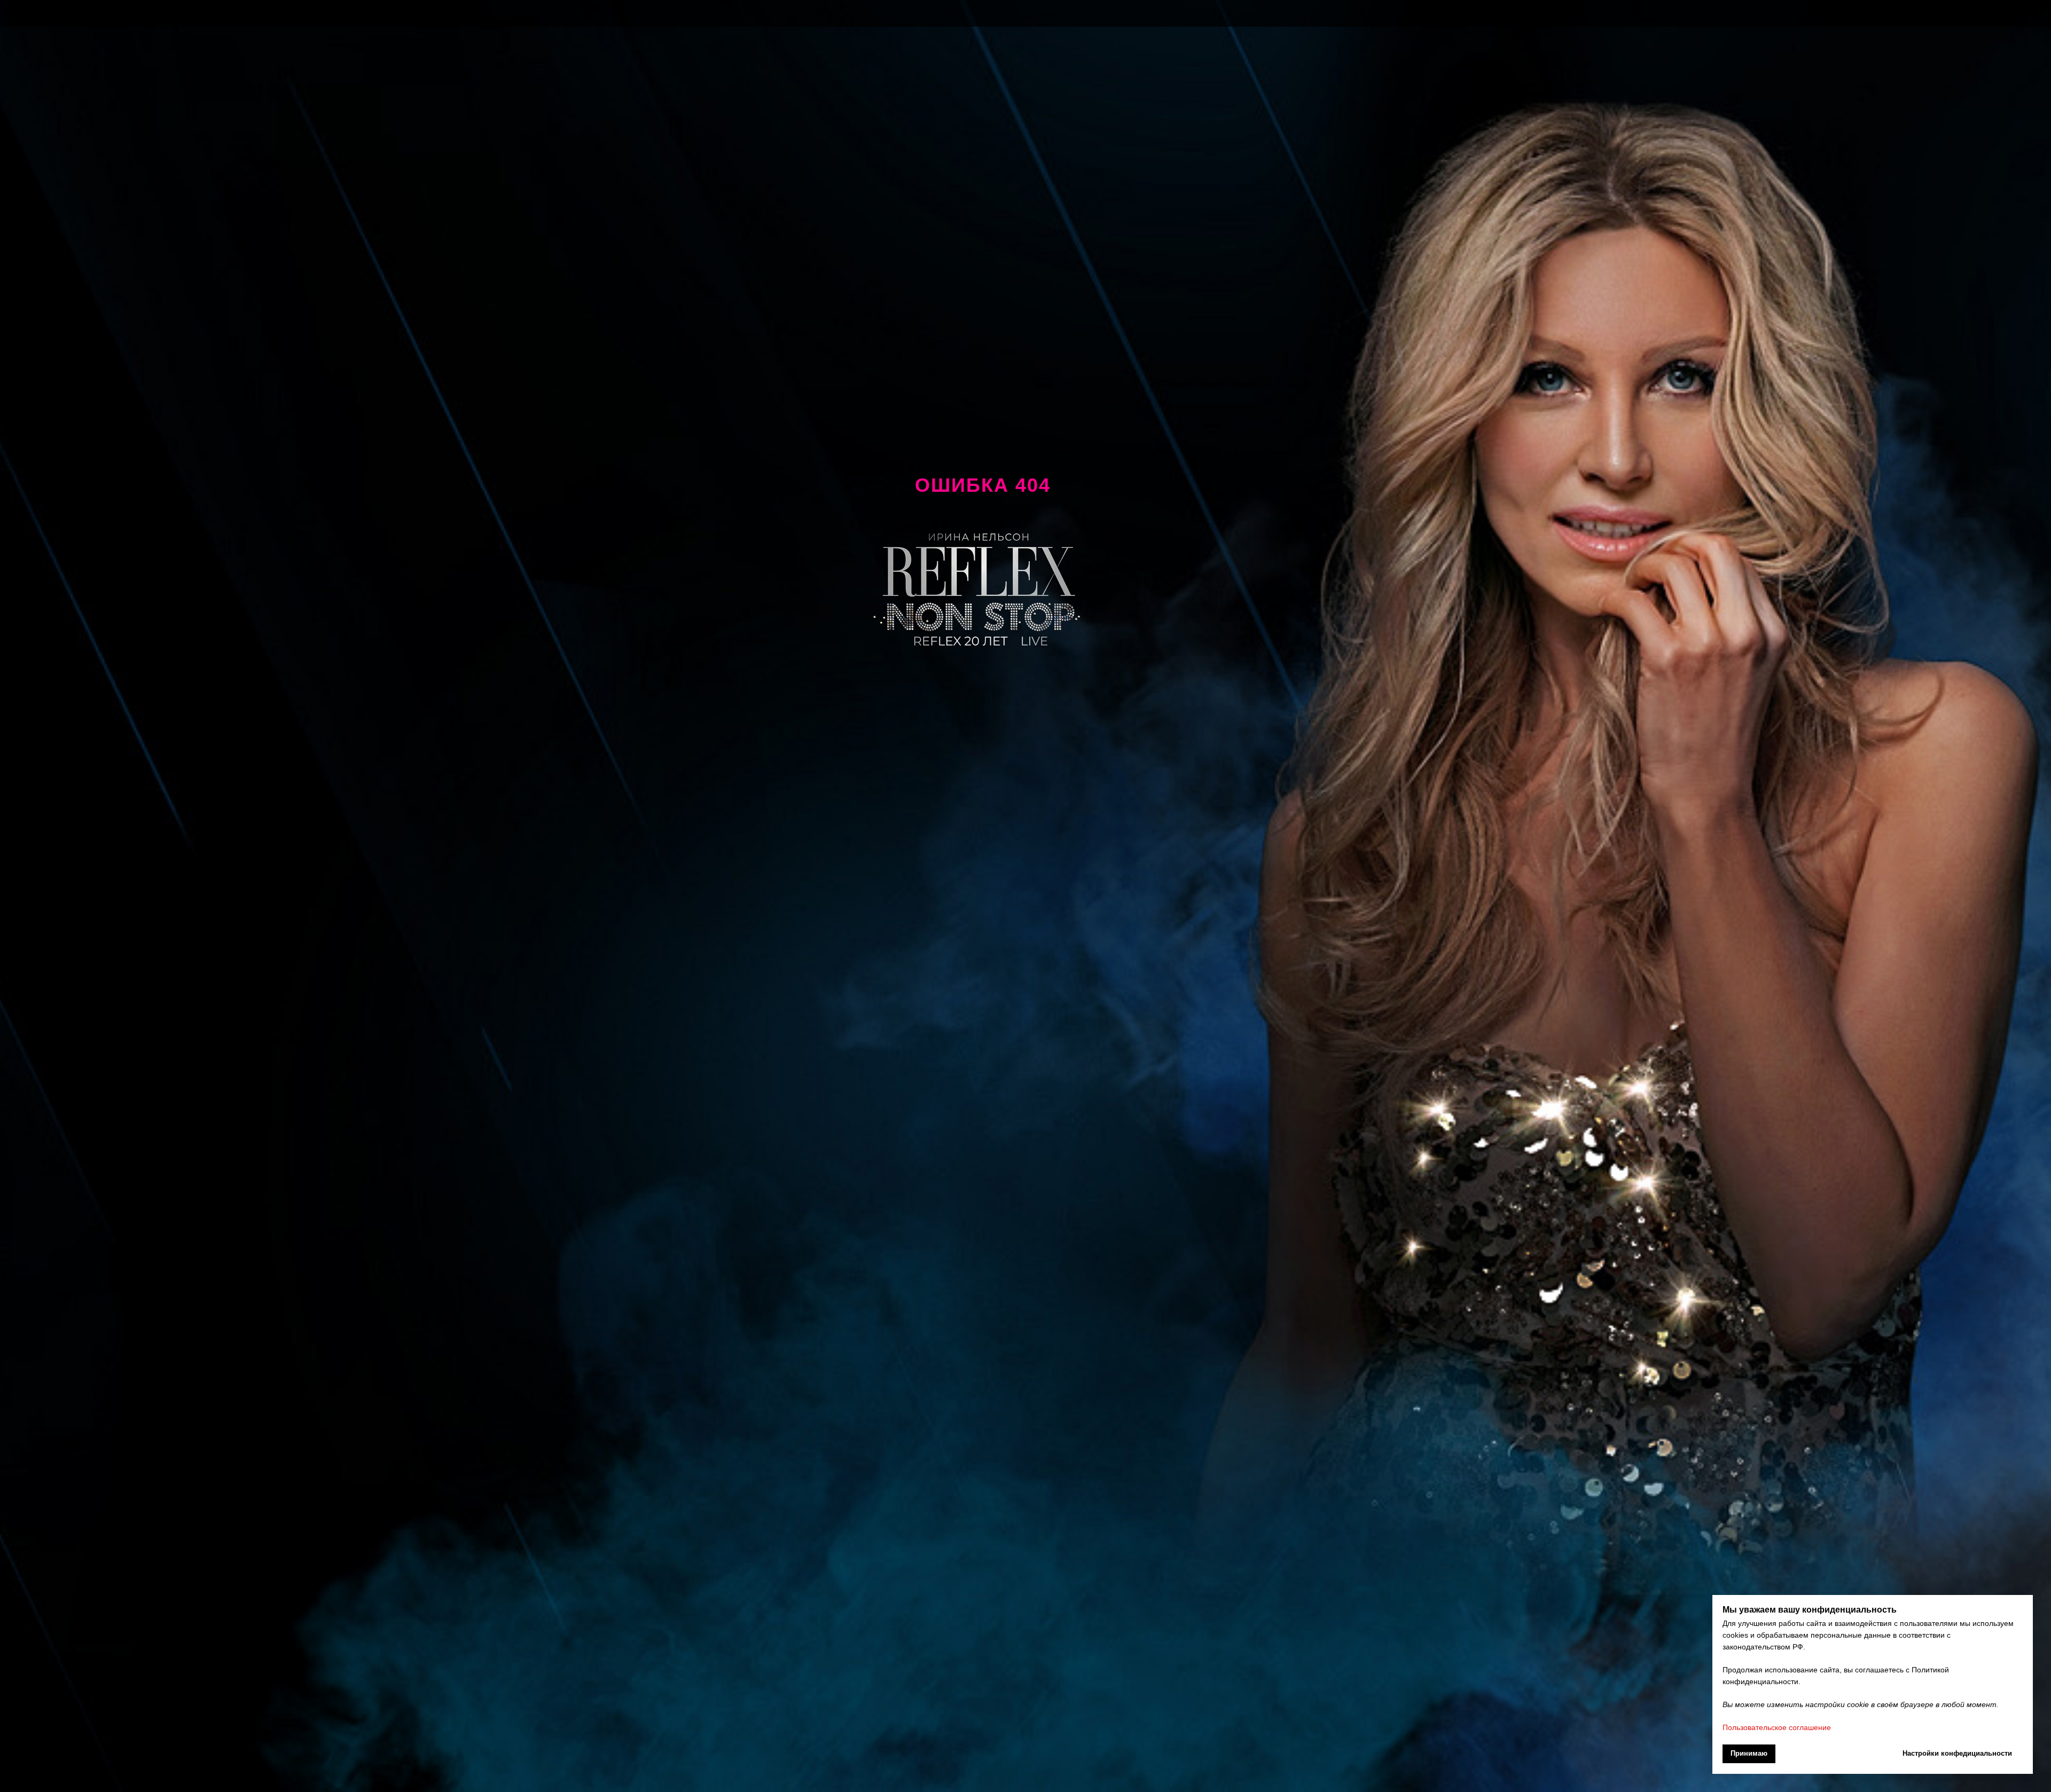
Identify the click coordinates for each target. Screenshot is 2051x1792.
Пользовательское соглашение (1777, 1727)
